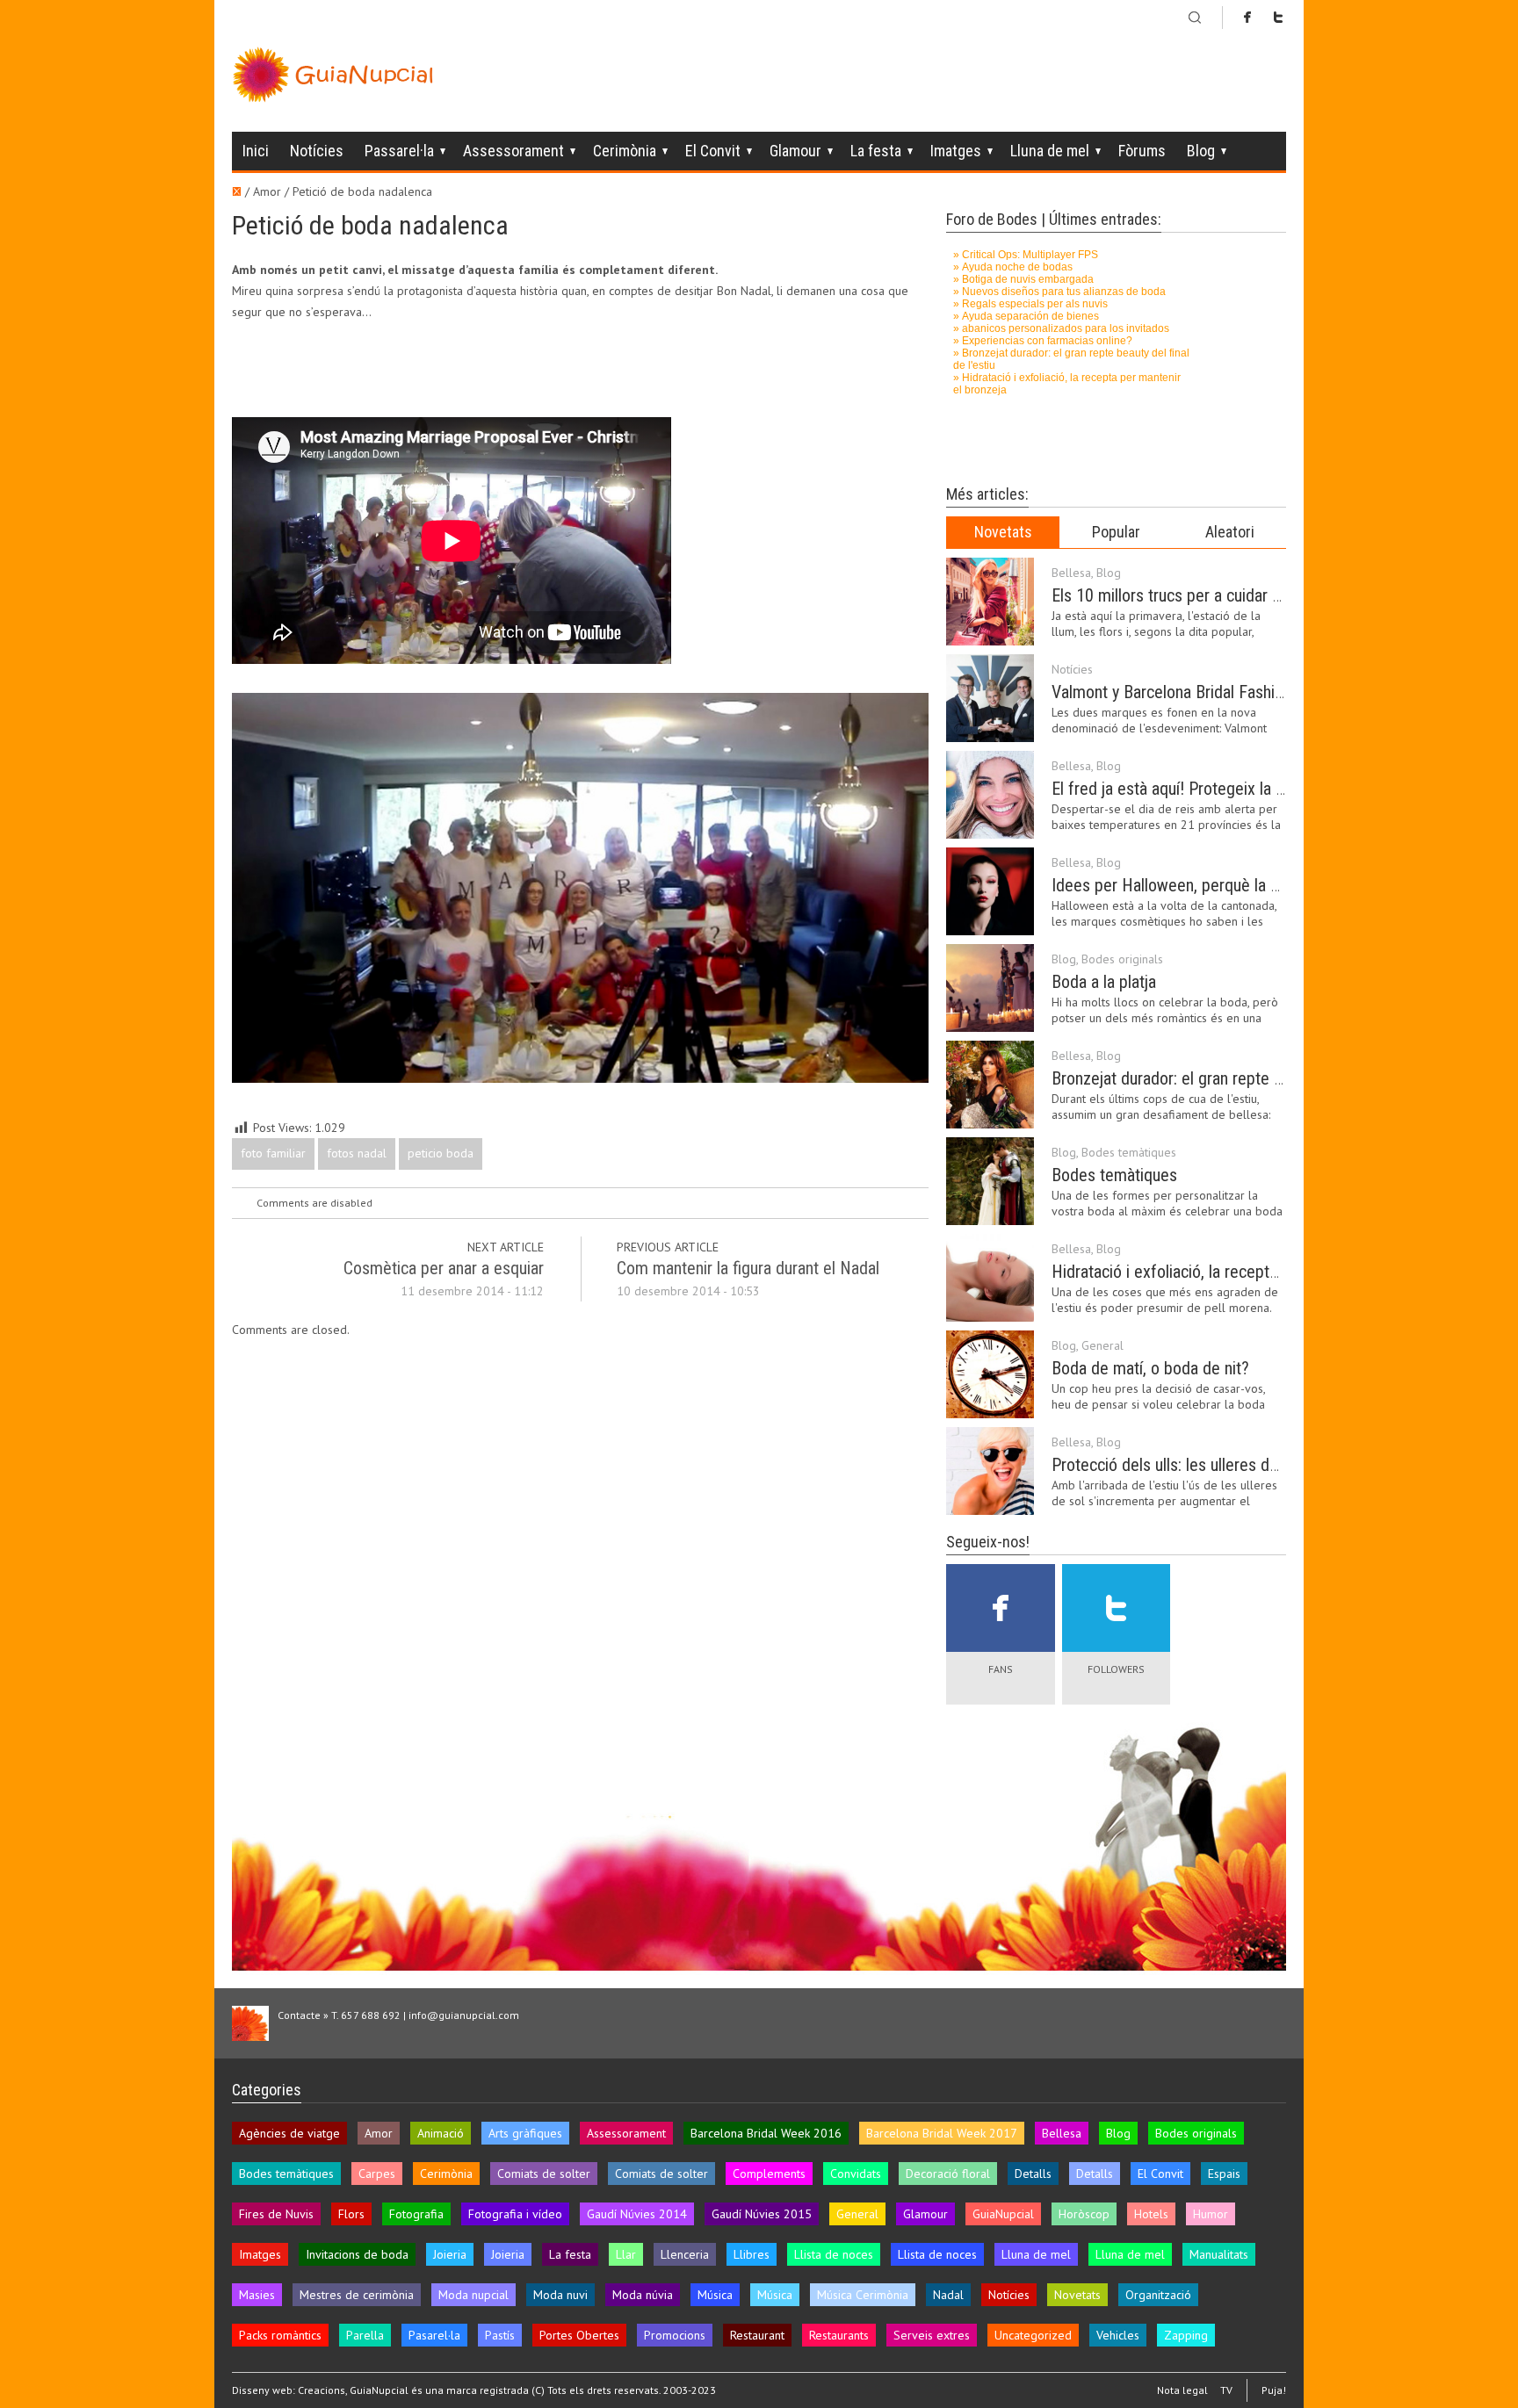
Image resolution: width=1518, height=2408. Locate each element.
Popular (1116, 532)
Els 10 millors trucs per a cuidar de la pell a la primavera (1243, 595)
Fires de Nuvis (276, 2214)
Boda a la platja (1104, 982)
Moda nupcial (473, 2295)
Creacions (322, 2390)
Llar (626, 2254)
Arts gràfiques (525, 2133)
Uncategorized (1033, 2335)
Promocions (675, 2335)
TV (1226, 2390)
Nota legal (1182, 2390)
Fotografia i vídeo (515, 2214)
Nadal (948, 2295)
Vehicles (1118, 2335)
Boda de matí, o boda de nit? (1150, 1368)
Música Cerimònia (863, 2295)
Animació (441, 2133)
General (1102, 1345)
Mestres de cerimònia (357, 2295)
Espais (1224, 2174)
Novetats (1003, 532)
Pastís (500, 2335)
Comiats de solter (544, 2174)
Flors (351, 2214)
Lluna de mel (1050, 151)
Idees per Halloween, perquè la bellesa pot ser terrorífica (1248, 885)
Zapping (1186, 2335)
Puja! (1274, 2390)
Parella (365, 2335)
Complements (769, 2174)
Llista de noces (834, 2254)
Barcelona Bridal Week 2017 (942, 2133)
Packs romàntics (280, 2335)
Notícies (317, 151)
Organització (1158, 2295)
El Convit (713, 151)
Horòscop (1084, 2214)
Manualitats (1219, 2254)
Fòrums (1142, 151)
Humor (1211, 2214)
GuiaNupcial (1003, 2214)
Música (715, 2295)
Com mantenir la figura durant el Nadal (748, 1268)
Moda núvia (643, 2295)
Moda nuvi (560, 2295)
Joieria (450, 2254)
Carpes (377, 2174)
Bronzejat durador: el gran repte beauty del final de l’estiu (1247, 1078)
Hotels (1151, 2214)
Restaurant (757, 2335)
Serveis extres (932, 2335)
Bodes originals (1122, 959)
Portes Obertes (579, 2335)
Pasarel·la (434, 2335)
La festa (876, 151)
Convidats (856, 2174)
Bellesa (1071, 573)
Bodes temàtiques (1129, 1152)
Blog (1201, 151)
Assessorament (513, 151)
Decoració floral (948, 2174)
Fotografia (416, 2214)
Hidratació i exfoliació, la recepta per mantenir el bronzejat (1253, 1272)
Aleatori (1230, 532)
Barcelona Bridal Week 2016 (766, 2133)
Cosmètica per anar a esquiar (444, 1268)
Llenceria (685, 2254)
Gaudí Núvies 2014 (637, 2214)
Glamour (795, 151)
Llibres (752, 2254)
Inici (256, 151)
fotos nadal (357, 1153)
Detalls (1033, 2174)
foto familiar (273, 1153)
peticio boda (441, 1153)
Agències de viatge (289, 2133)
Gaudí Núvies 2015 (762, 2214)
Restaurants (839, 2335)
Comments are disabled (314, 1203)
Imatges (956, 151)
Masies (257, 2295)
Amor (379, 2133)
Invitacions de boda (357, 2254)
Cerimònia (625, 151)
